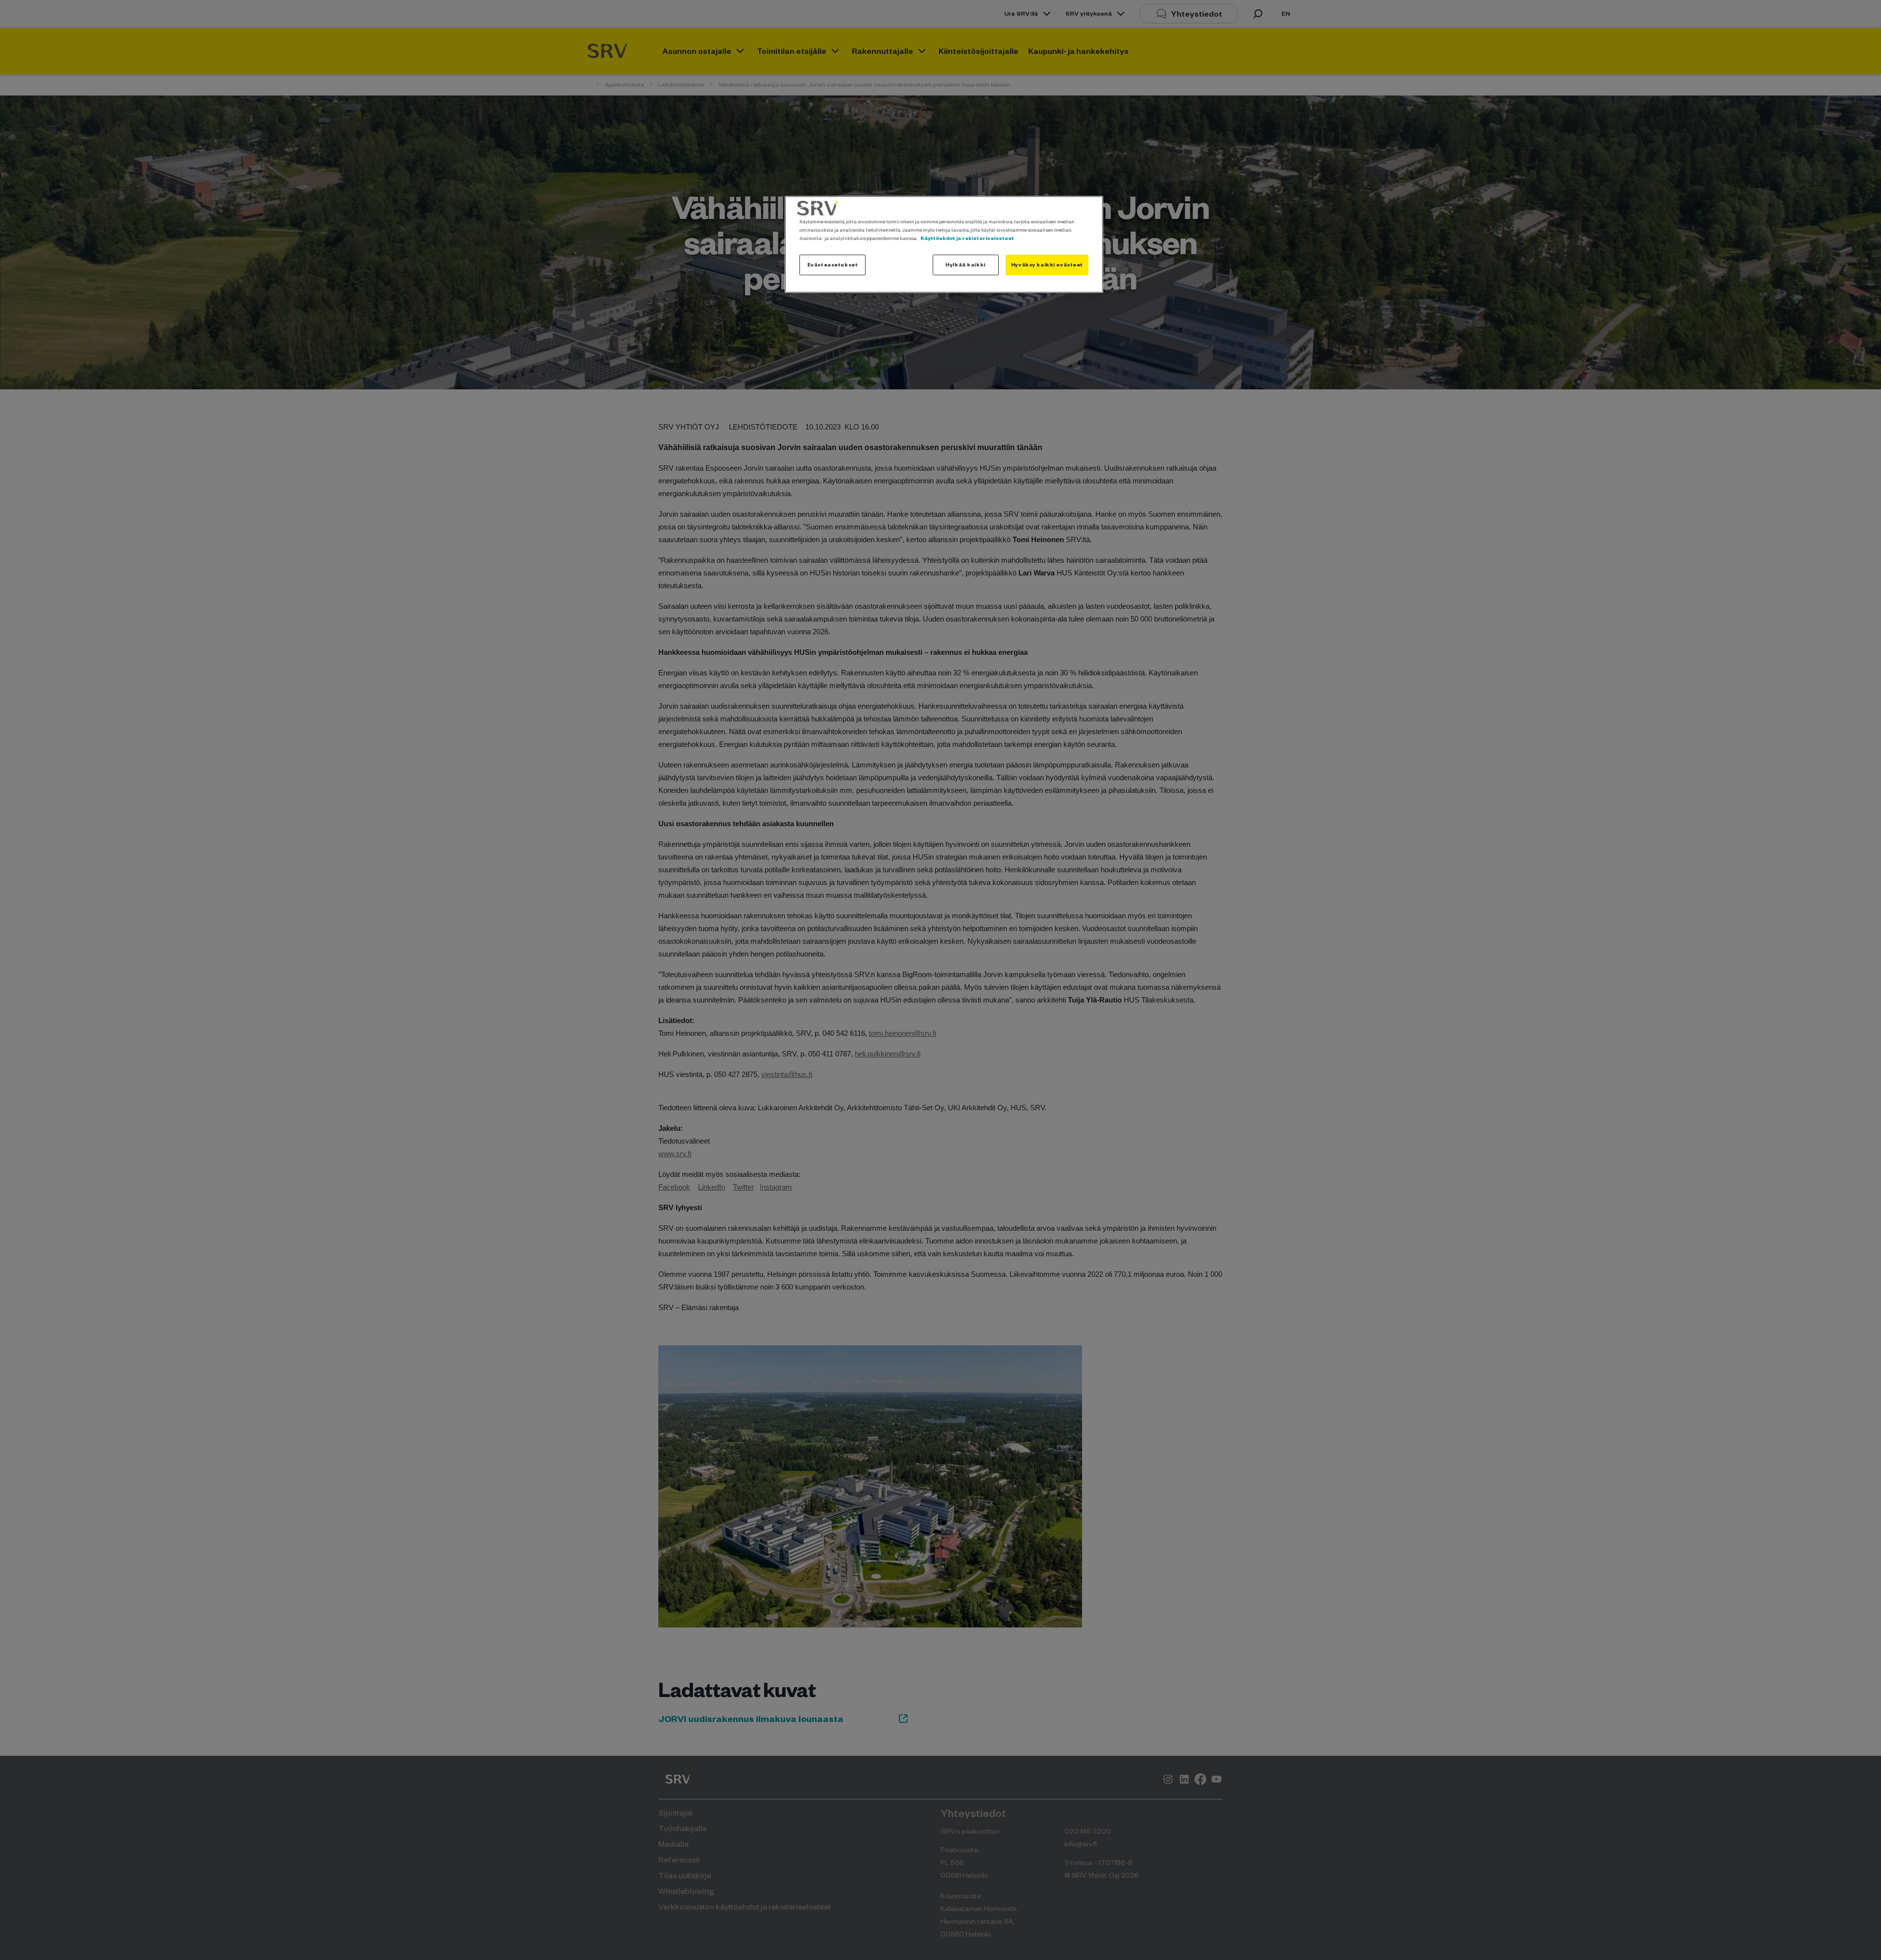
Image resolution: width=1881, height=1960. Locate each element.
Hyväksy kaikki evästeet (1047, 264)
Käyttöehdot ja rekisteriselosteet (967, 238)
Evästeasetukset (833, 264)
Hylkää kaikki (965, 264)
